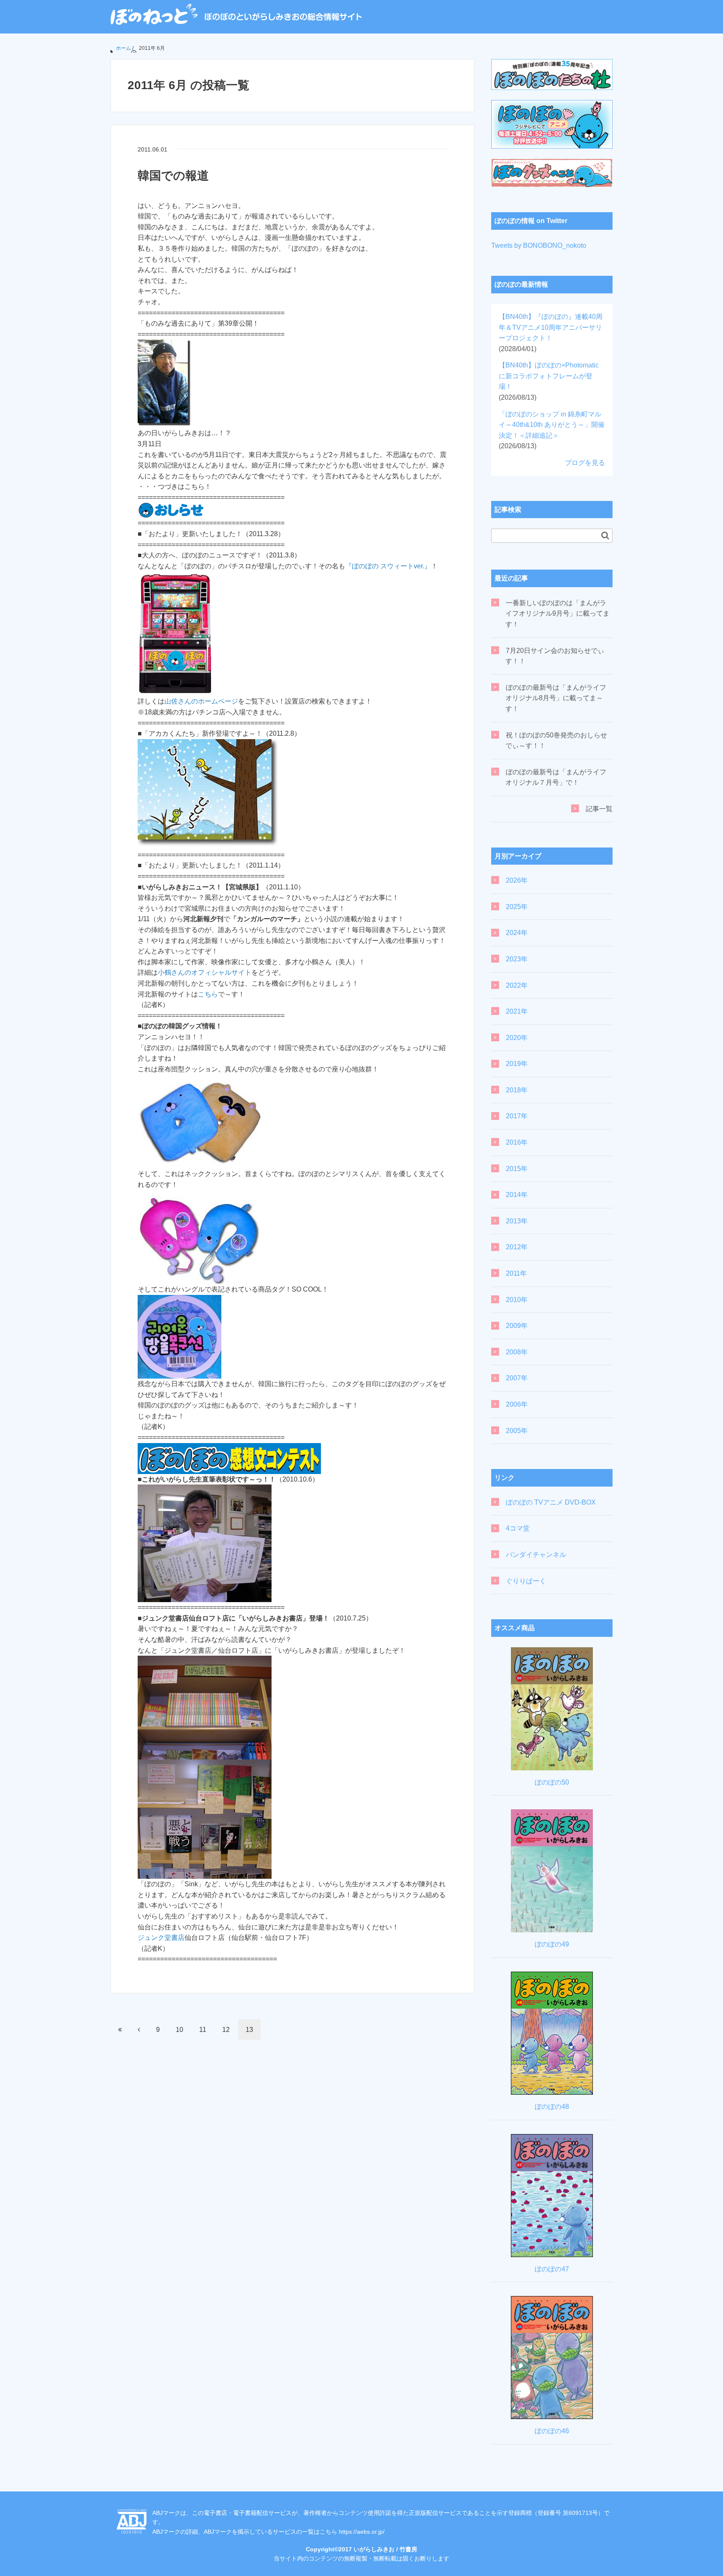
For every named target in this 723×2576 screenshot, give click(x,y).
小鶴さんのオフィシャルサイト (205, 972)
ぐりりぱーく (526, 1581)
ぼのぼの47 (552, 2269)
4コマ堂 (518, 1528)
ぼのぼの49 (552, 1944)
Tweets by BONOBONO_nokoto (539, 245)
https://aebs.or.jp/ (362, 2532)
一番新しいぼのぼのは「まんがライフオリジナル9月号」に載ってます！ (558, 614)
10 (179, 2030)
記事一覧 (599, 809)
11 (203, 2030)
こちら (208, 994)
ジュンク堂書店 (161, 1938)
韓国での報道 (173, 176)
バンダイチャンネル (536, 1555)
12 (226, 2030)
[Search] (605, 535)
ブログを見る (585, 463)
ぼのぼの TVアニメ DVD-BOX (551, 1502)
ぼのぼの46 (552, 2431)
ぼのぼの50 (552, 1782)
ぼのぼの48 (552, 2107)
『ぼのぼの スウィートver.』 (388, 566)
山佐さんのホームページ (201, 701)
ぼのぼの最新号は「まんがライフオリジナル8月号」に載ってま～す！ (556, 698)
